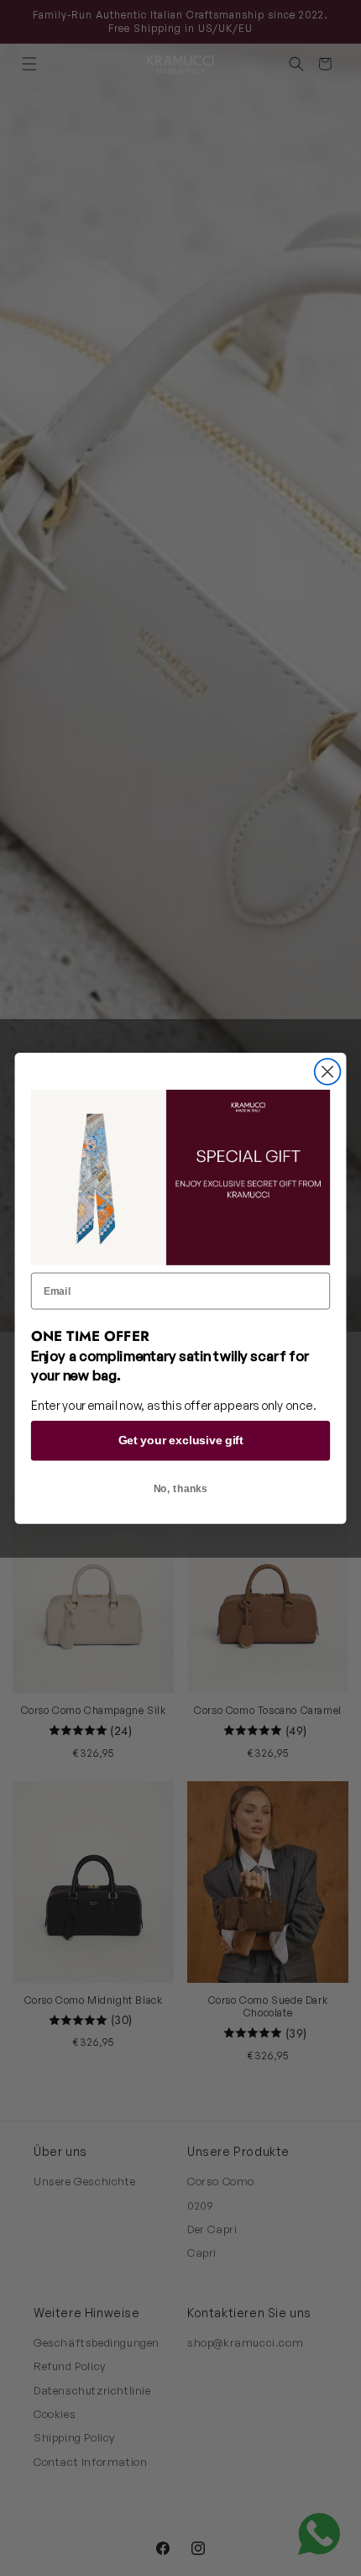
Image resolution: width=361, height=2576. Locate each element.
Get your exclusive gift (180, 1440)
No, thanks (181, 1488)
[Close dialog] (328, 1072)
